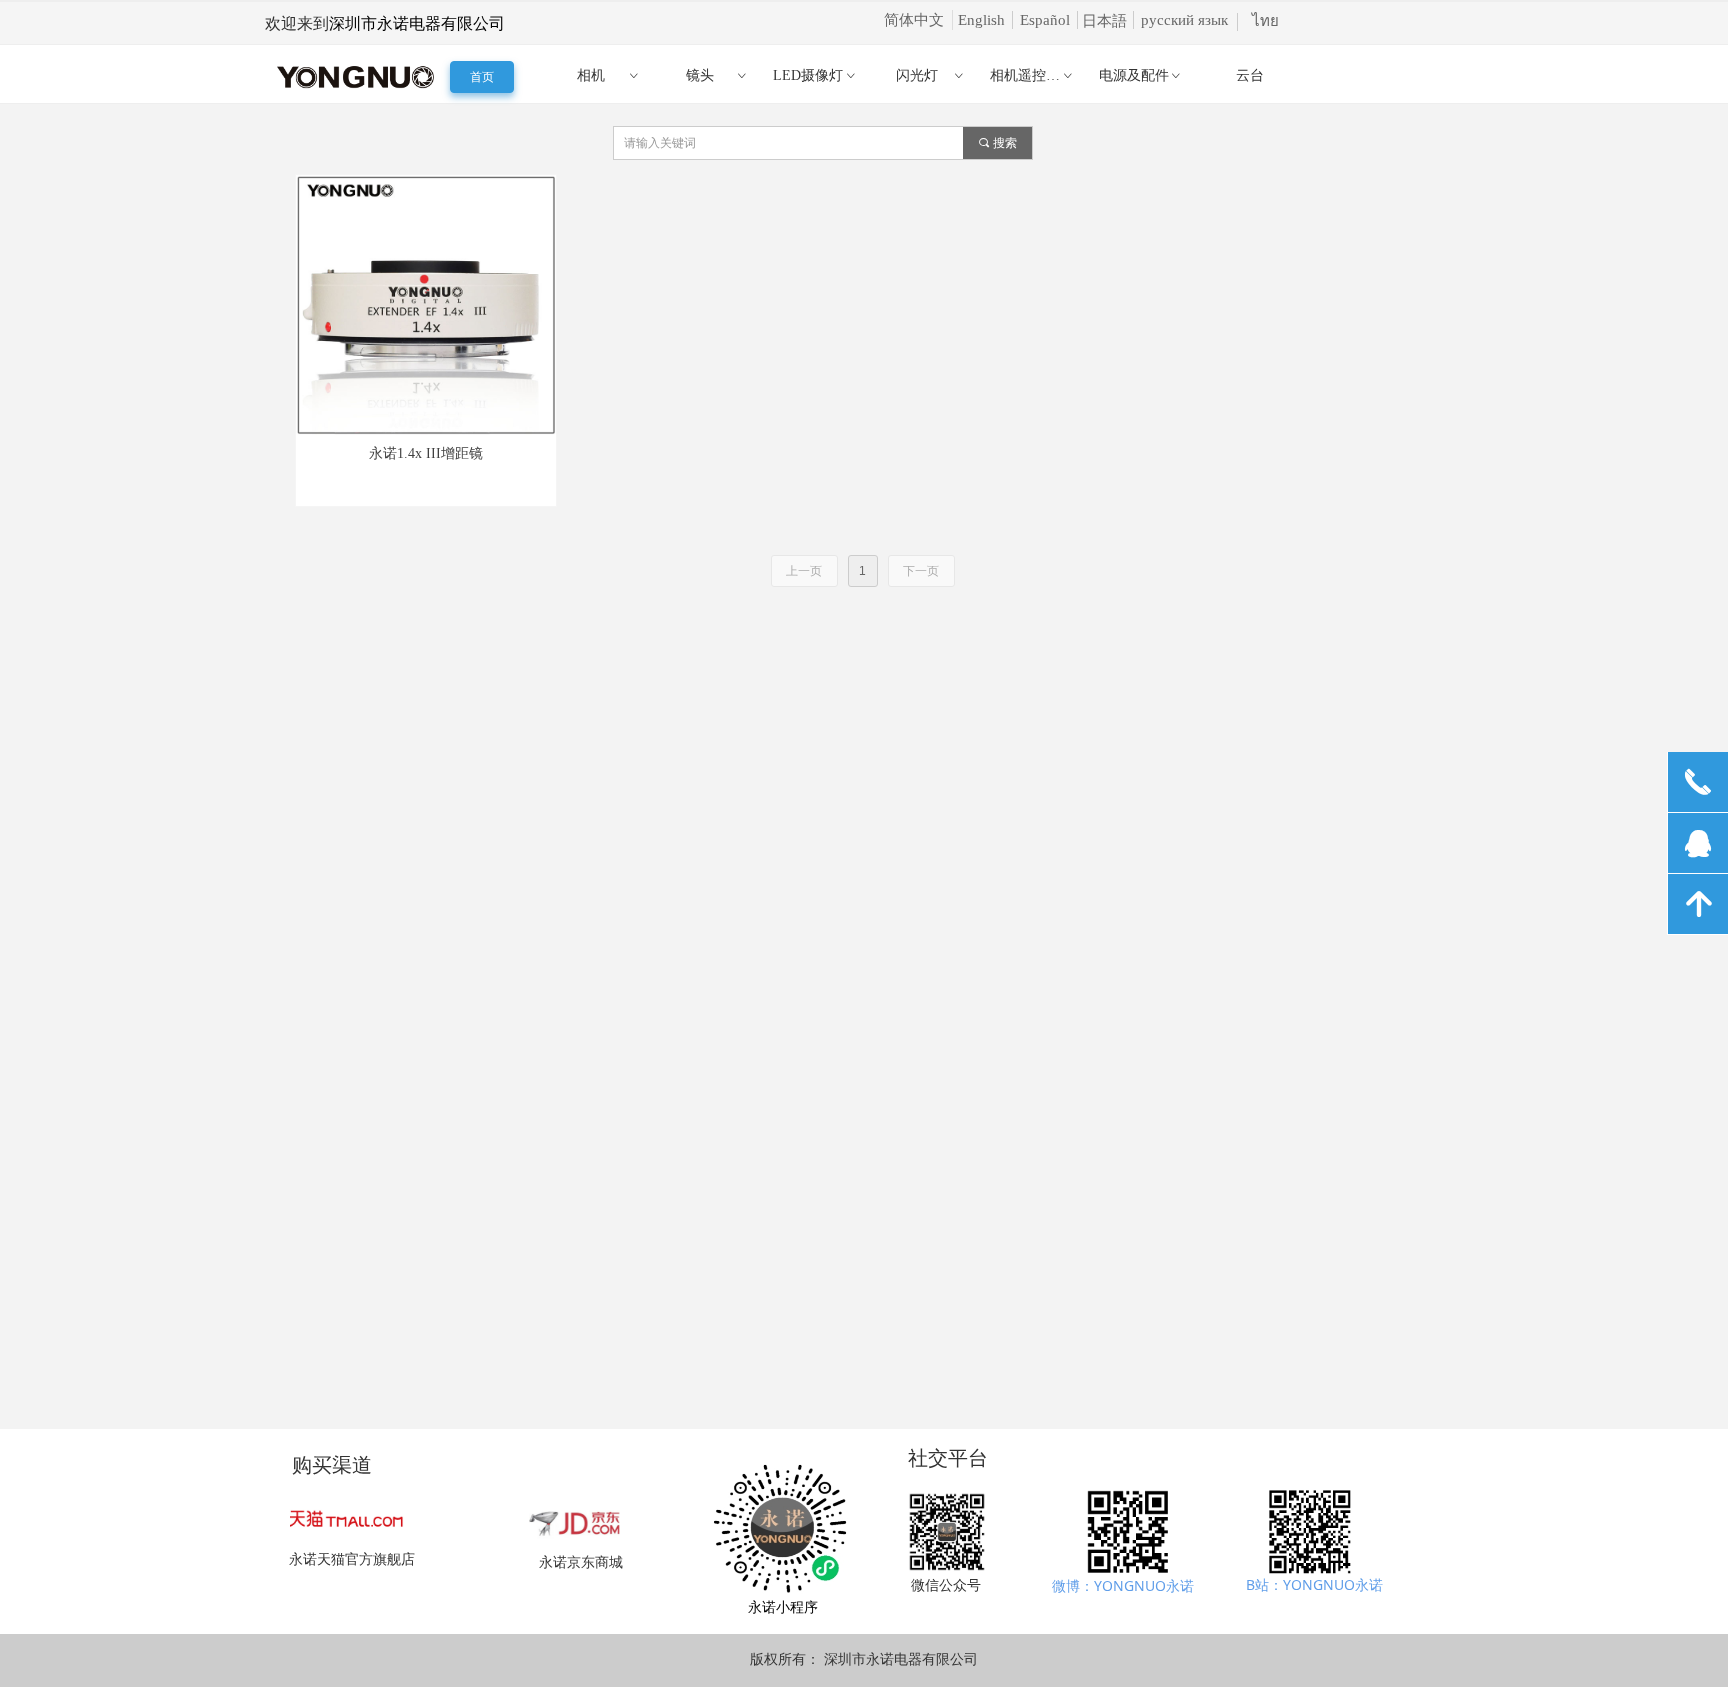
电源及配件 (1141, 75)
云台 (1250, 75)
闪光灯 (931, 75)
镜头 (717, 75)
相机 (608, 75)
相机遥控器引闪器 (1038, 75)
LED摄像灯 (815, 75)
